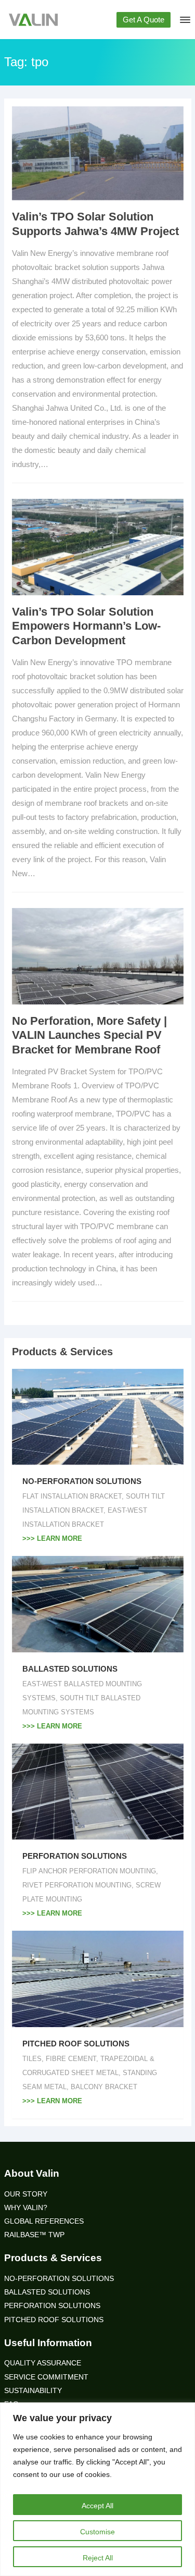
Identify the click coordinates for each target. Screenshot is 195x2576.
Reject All (98, 2558)
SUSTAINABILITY (33, 2391)
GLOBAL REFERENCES (44, 2221)
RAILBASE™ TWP (34, 2235)
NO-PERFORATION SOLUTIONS (82, 1481)
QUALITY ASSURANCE (43, 2363)
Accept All (97, 2506)
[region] (97, 2489)
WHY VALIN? (26, 2208)
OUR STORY (26, 2194)
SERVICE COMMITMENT (46, 2377)
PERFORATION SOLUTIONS (75, 1856)
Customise (97, 2532)
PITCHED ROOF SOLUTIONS (76, 2044)
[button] (184, 22)
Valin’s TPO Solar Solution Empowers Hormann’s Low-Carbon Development (86, 626)
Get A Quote (144, 20)
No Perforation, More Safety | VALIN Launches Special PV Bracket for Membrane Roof (89, 1035)
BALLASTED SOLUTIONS (70, 1669)
